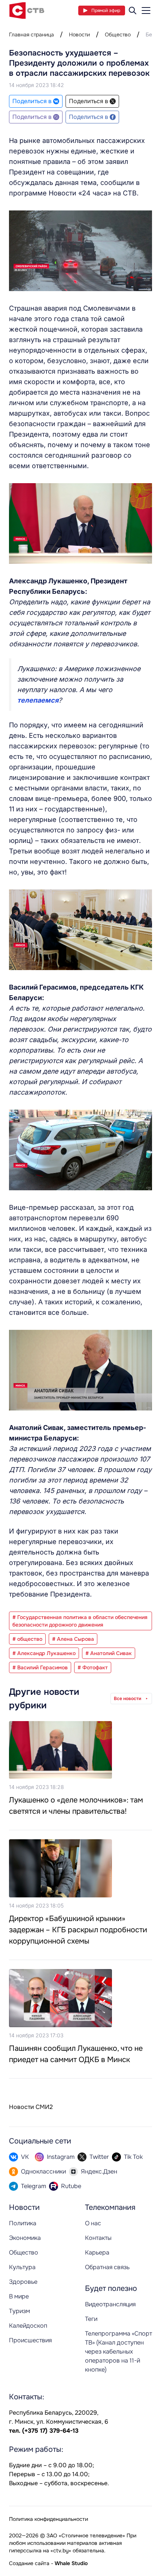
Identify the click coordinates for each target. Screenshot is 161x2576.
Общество (118, 35)
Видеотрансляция (110, 2304)
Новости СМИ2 (31, 2107)
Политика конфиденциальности (48, 2519)
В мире (19, 2296)
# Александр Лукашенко (44, 1653)
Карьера (97, 2252)
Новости (79, 35)
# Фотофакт (93, 1667)
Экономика (25, 2238)
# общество (27, 1639)
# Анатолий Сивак (109, 1653)
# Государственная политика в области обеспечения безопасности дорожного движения (80, 1621)
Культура (22, 2267)
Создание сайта (29, 2563)
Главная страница (31, 35)
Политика (23, 2223)
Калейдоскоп (28, 2326)
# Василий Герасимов (40, 1667)
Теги (91, 2319)
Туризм (19, 2311)
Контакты (98, 2238)
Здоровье (23, 2282)
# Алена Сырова (73, 1639)
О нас (93, 2223)
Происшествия (30, 2340)
